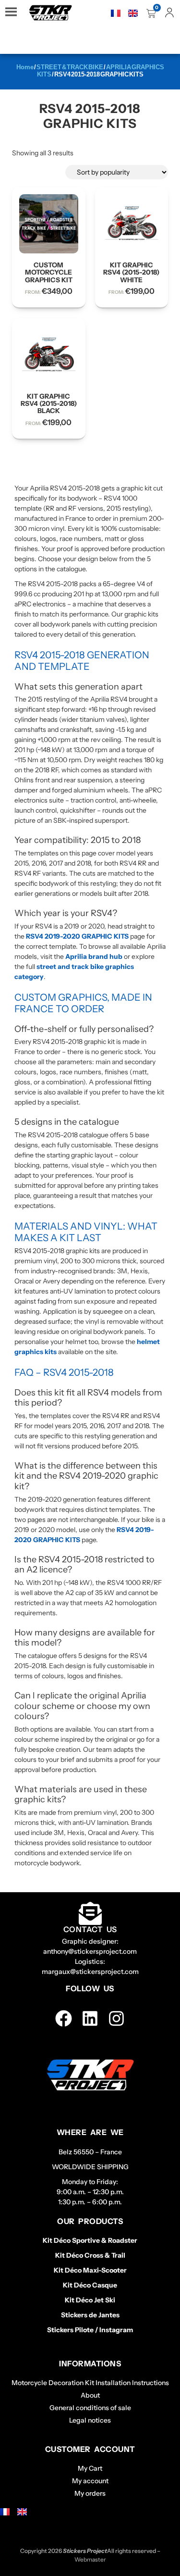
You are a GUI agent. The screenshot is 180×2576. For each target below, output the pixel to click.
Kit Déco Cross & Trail (90, 2255)
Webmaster (90, 2559)
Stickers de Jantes (90, 2315)
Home (25, 67)
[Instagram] (116, 2018)
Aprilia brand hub (94, 956)
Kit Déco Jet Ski (90, 2300)
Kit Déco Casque (90, 2285)
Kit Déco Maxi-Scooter (90, 2270)
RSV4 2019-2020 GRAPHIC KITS (77, 936)
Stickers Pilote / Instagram (90, 2330)
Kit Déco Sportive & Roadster (90, 2240)
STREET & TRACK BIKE (70, 67)
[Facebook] (64, 2018)
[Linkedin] (90, 2018)
